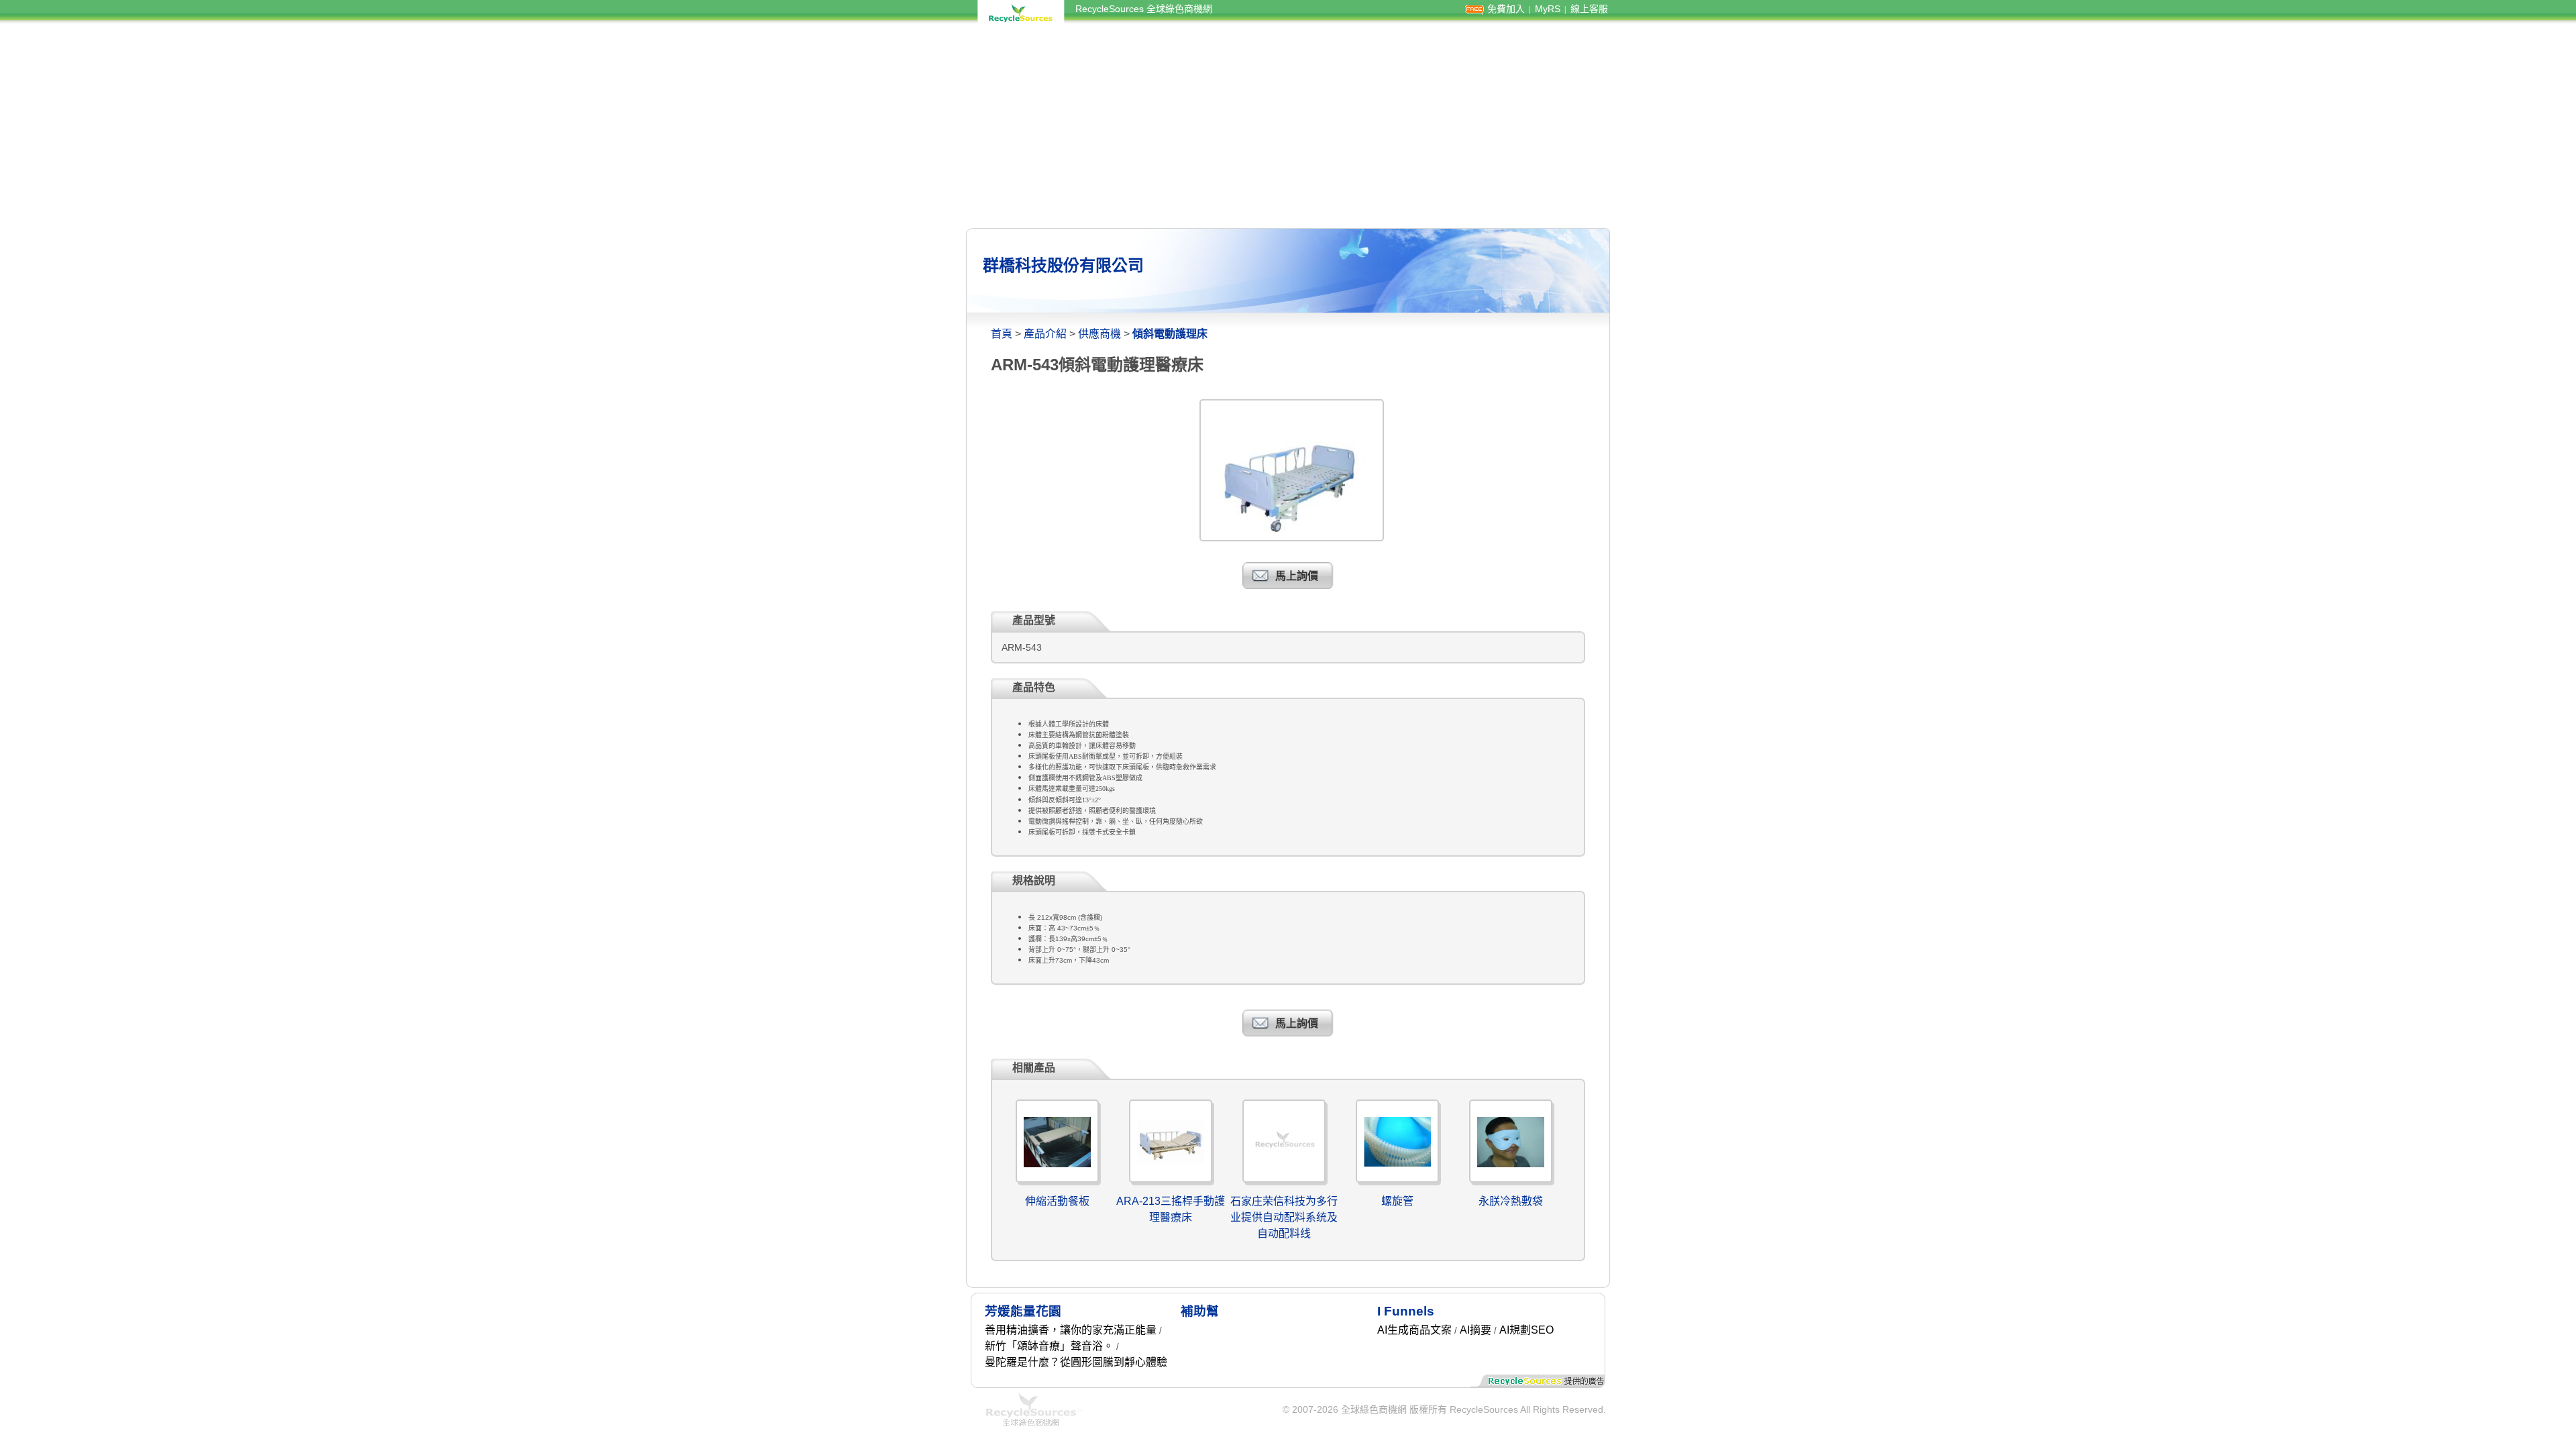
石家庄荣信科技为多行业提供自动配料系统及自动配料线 (1284, 1217)
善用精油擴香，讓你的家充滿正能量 (1071, 1330)
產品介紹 (1045, 334)
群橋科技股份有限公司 (1063, 265)
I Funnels (1406, 1311)
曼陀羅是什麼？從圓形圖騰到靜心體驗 (1076, 1362)
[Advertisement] (1288, 126)
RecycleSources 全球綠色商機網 (1144, 9)
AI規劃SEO (1526, 1330)
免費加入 (1506, 9)
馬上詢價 (1297, 576)
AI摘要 (1475, 1330)
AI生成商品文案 (1414, 1330)
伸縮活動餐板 (1057, 1201)
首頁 (1002, 334)
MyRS (1548, 9)
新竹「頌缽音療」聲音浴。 (1049, 1346)
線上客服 (1589, 9)
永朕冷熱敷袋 (1511, 1201)
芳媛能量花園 (1023, 1311)
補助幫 (1200, 1311)
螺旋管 (1397, 1201)
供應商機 (1099, 334)
